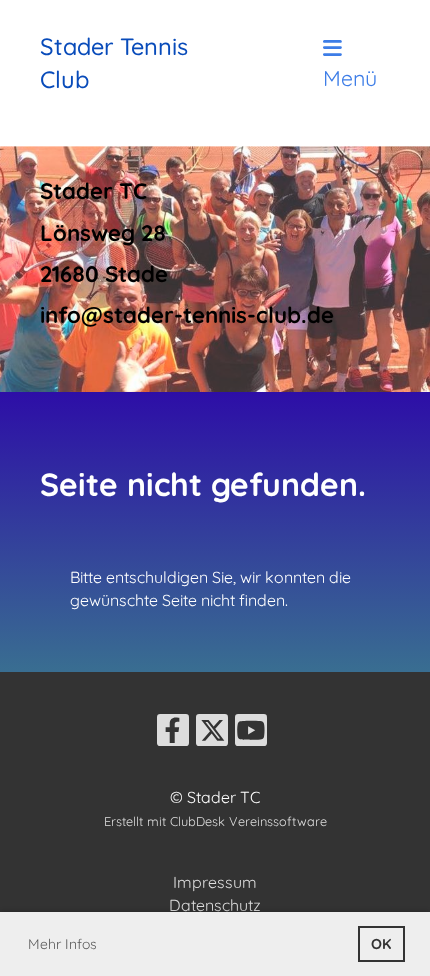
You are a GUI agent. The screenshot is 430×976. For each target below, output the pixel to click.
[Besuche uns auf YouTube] (251, 734)
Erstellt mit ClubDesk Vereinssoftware (215, 821)
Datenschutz (215, 905)
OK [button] (381, 944)
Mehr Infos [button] (62, 944)
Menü (350, 77)
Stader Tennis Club (114, 62)
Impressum (215, 882)
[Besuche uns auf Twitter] (212, 734)
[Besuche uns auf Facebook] (173, 734)
